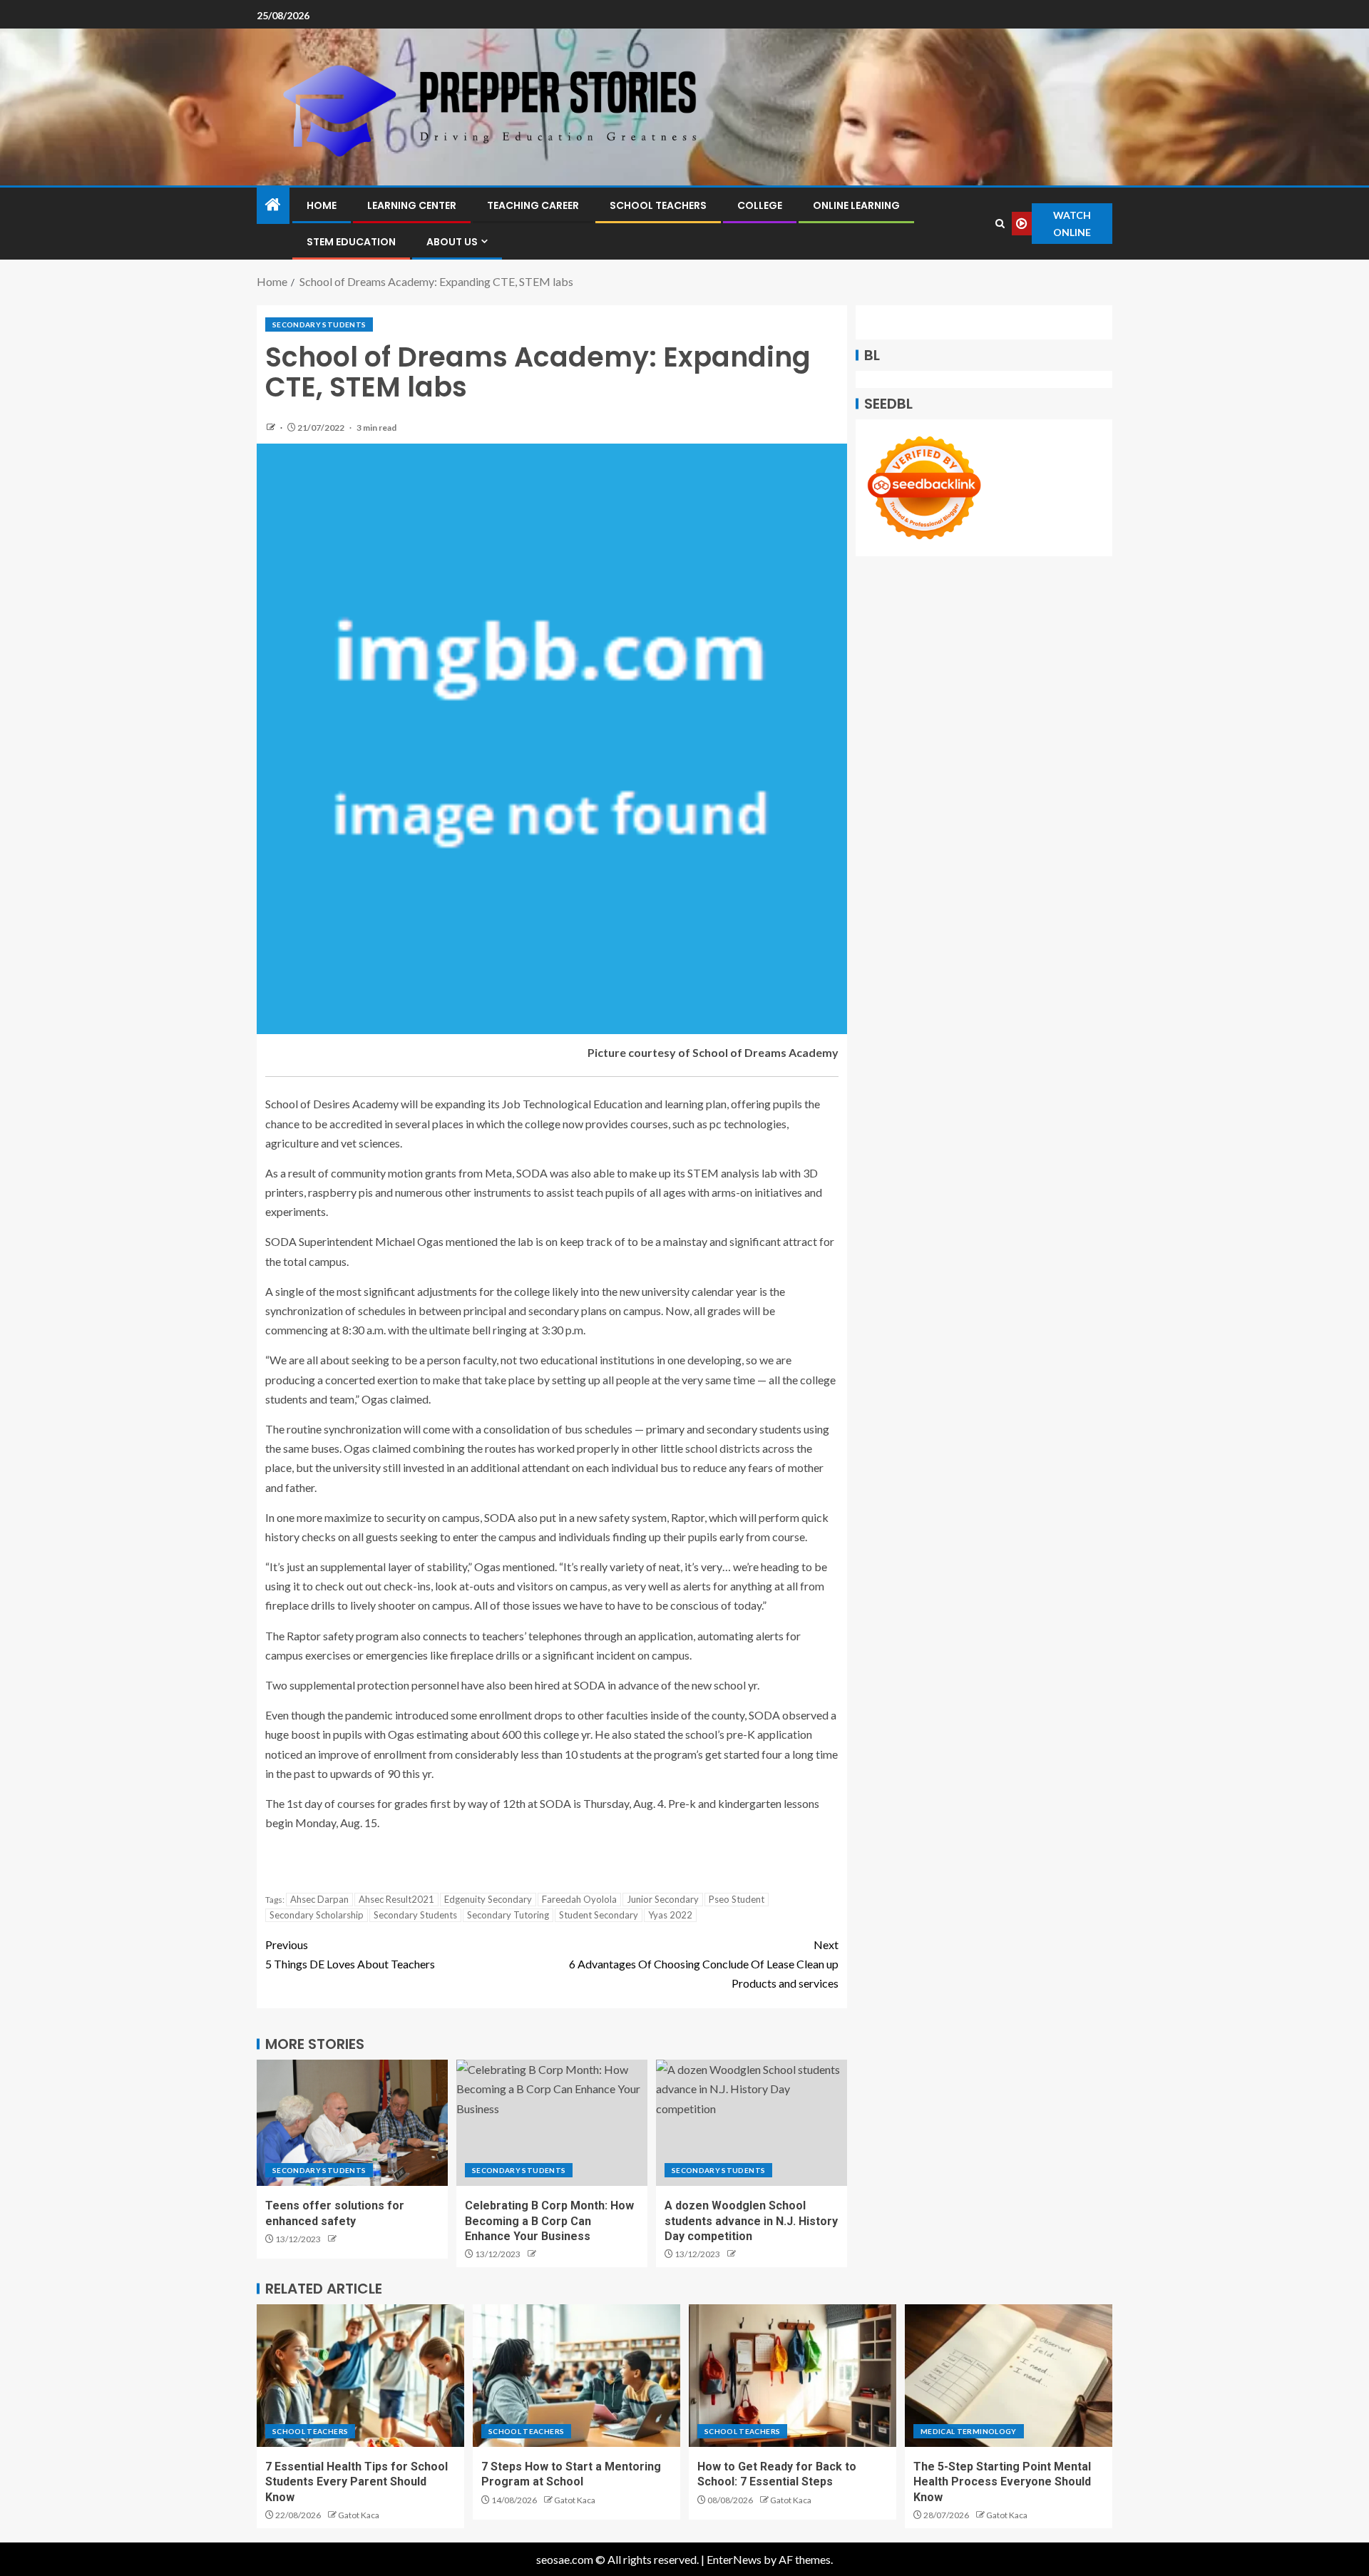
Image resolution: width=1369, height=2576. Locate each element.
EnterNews (734, 2559)
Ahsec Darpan (319, 1899)
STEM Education (351, 242)
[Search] (1000, 224)
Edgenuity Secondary (488, 1899)
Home (322, 205)
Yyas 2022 (670, 1915)
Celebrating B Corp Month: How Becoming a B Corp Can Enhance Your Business (549, 2221)
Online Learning (856, 205)
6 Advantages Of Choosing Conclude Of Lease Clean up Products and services (704, 1964)
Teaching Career (533, 205)
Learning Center (412, 205)
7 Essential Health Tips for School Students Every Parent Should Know (357, 2482)
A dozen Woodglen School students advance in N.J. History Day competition (751, 2221)
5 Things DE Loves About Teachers (350, 1954)
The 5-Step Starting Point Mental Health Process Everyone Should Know (1002, 2482)
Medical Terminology (969, 2431)
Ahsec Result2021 (396, 1899)
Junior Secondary (663, 1899)
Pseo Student (737, 1899)
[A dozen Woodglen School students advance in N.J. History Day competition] (752, 2123)
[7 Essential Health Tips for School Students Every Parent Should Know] (360, 2376)
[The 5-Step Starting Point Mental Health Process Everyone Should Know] (1009, 2376)
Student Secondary (599, 1915)
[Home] (273, 205)
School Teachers (658, 205)
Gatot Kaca (359, 2515)
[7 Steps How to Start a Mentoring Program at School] (576, 2376)
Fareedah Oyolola (579, 1899)
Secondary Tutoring (508, 1915)
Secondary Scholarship (317, 1915)
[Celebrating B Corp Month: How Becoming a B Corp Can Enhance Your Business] (552, 2123)
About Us (452, 242)
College (760, 205)
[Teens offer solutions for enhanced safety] (352, 2123)
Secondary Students (319, 324)
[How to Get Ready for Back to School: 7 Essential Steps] (793, 2376)
